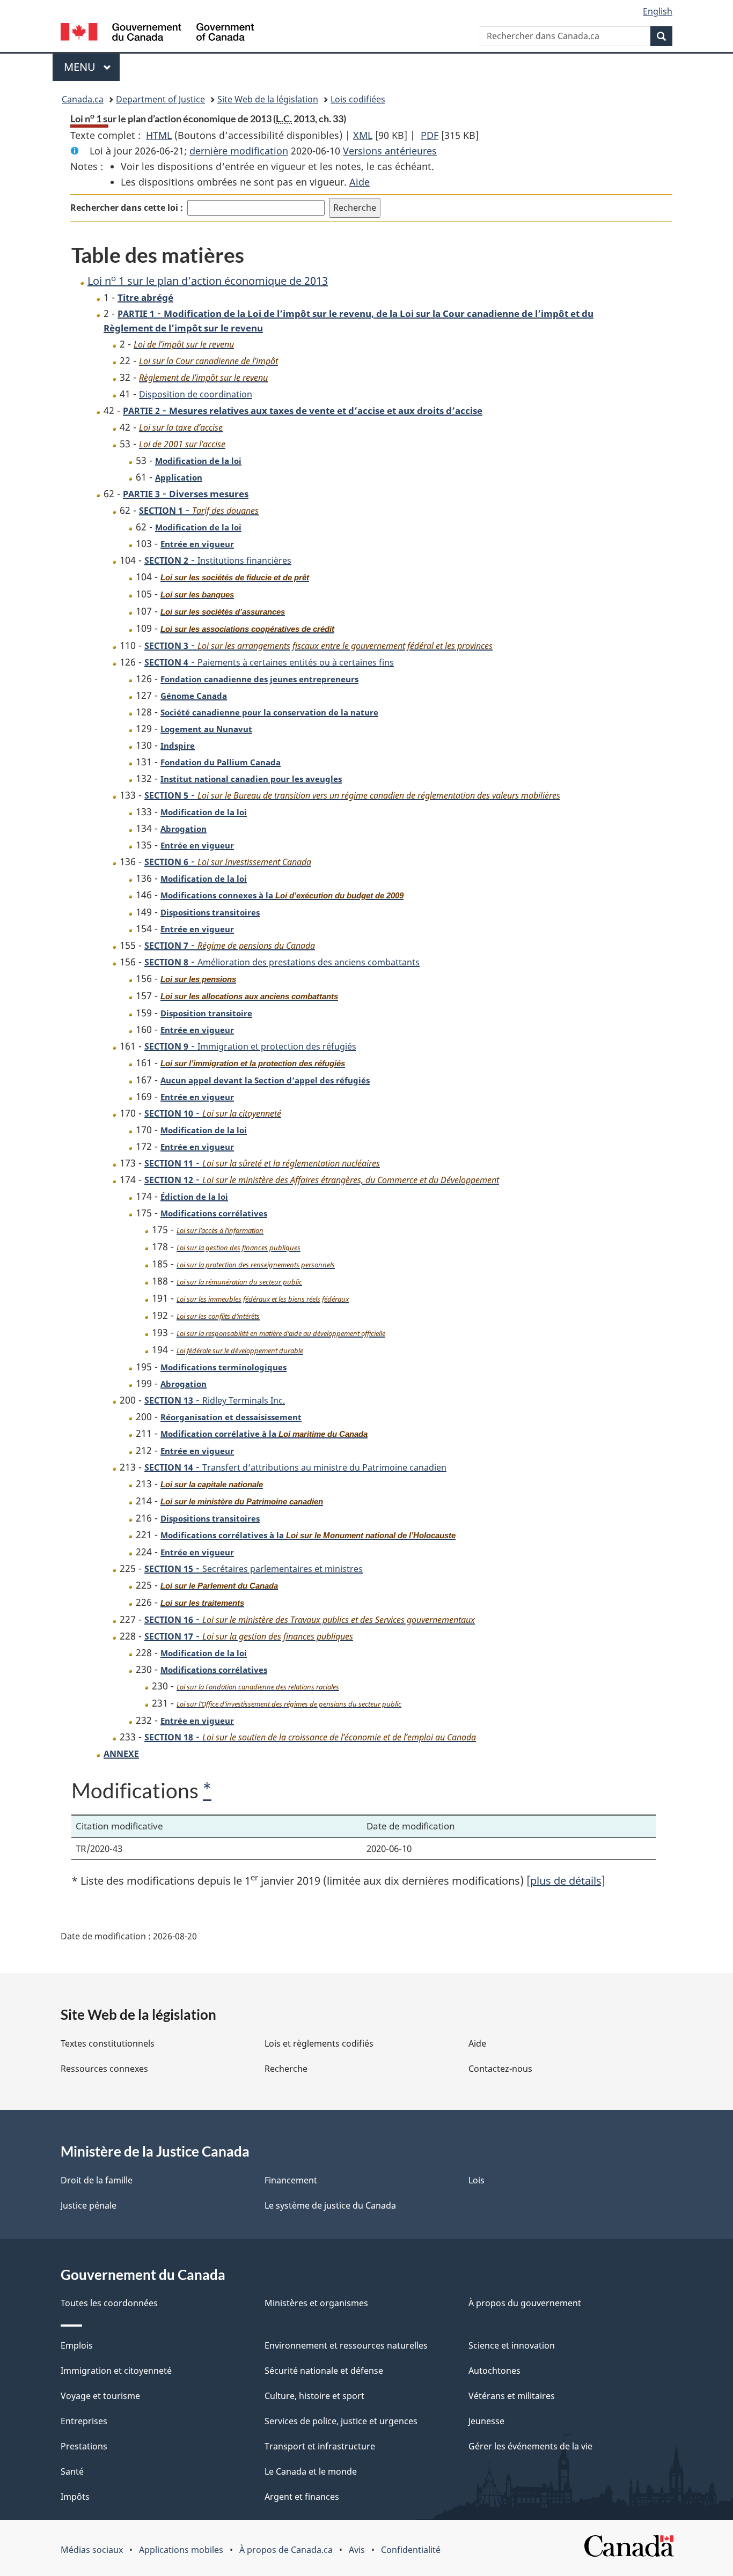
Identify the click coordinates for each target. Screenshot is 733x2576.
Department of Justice (160, 99)
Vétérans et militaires (512, 2396)
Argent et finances (302, 2497)
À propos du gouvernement (525, 2303)
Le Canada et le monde (311, 2471)
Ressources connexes (104, 2069)
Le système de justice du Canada (330, 2205)
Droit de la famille (97, 2180)
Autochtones (494, 2371)
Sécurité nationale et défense (324, 2371)
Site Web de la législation (268, 99)
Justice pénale (89, 2205)
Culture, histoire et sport (314, 2396)
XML (363, 135)
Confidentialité (411, 2550)
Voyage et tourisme (100, 2396)
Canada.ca (83, 99)
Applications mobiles (181, 2550)
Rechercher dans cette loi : (127, 208)
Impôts (75, 2497)
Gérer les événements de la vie (530, 2446)
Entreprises (84, 2421)
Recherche (286, 2069)
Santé (72, 2471)
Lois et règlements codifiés (319, 2043)
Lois (477, 2180)
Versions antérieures (390, 151)
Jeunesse (486, 2421)
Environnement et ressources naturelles (346, 2345)
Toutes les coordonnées (109, 2303)
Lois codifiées (358, 99)
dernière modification (239, 151)
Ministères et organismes (316, 2303)
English (658, 11)
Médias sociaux (92, 2550)
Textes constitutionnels (108, 2043)
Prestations (84, 2446)
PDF (430, 135)
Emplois (77, 2345)
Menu (92, 67)
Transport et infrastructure (320, 2446)
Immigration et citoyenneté (116, 2371)
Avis (357, 2550)
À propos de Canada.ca (286, 2550)
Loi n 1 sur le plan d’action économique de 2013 (208, 281)
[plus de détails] (566, 1881)
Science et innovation (512, 2345)
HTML (159, 135)
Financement (291, 2180)
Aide (360, 182)
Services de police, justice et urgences (341, 2421)
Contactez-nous (500, 2069)
